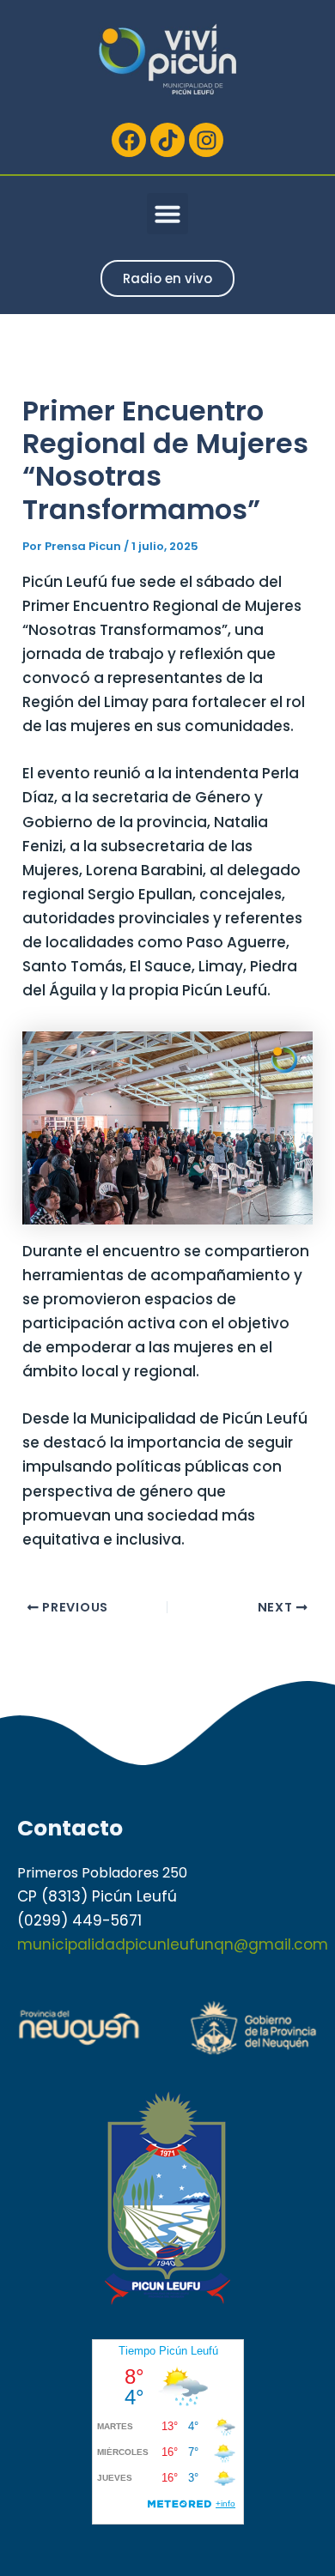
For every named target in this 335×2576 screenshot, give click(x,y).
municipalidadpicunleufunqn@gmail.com (173, 1944)
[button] (167, 214)
